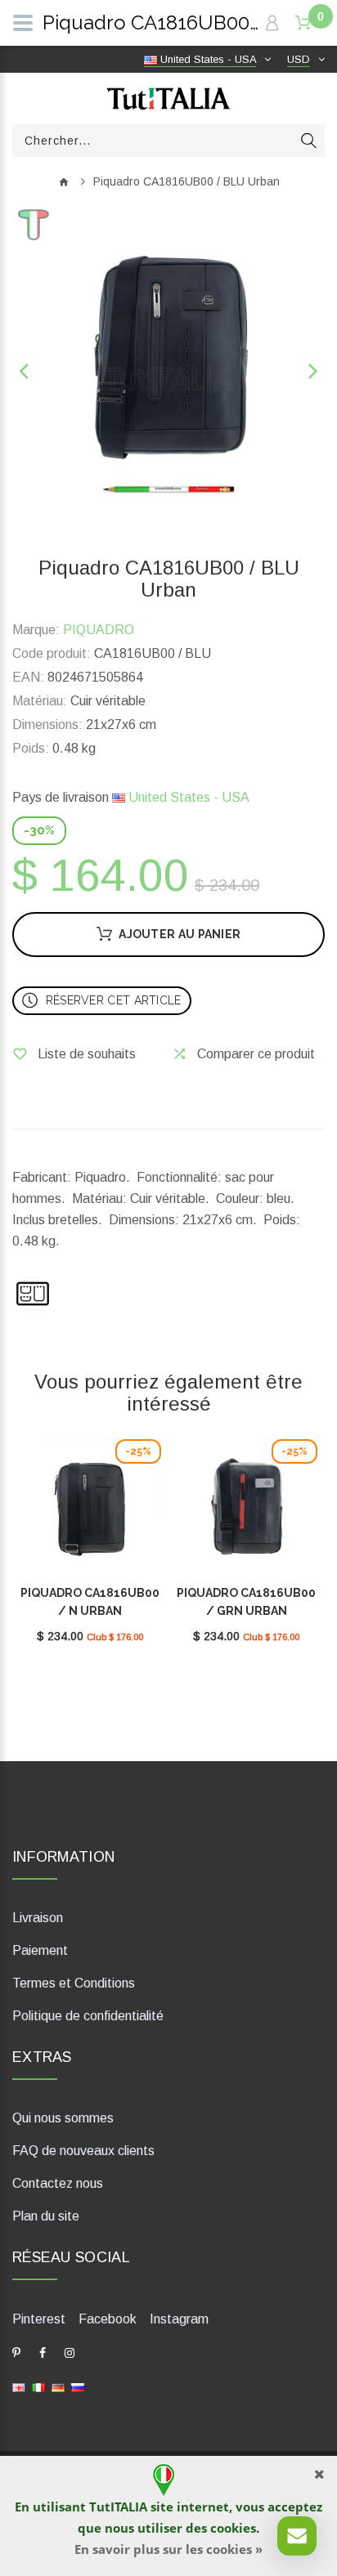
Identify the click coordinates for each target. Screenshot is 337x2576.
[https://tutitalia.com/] (19, 2387)
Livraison (38, 1918)
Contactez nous (58, 2183)
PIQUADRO (99, 630)
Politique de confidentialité (88, 2016)
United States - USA (187, 797)
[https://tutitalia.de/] (58, 2387)
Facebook (108, 2319)
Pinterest (39, 2319)
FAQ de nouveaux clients (83, 2151)
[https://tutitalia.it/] (38, 2387)
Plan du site (46, 2216)
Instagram (179, 2319)
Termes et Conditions (74, 1983)
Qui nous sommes (63, 2118)
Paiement (40, 1950)
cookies (233, 2528)
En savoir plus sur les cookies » (168, 2549)
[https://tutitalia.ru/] (78, 2387)
